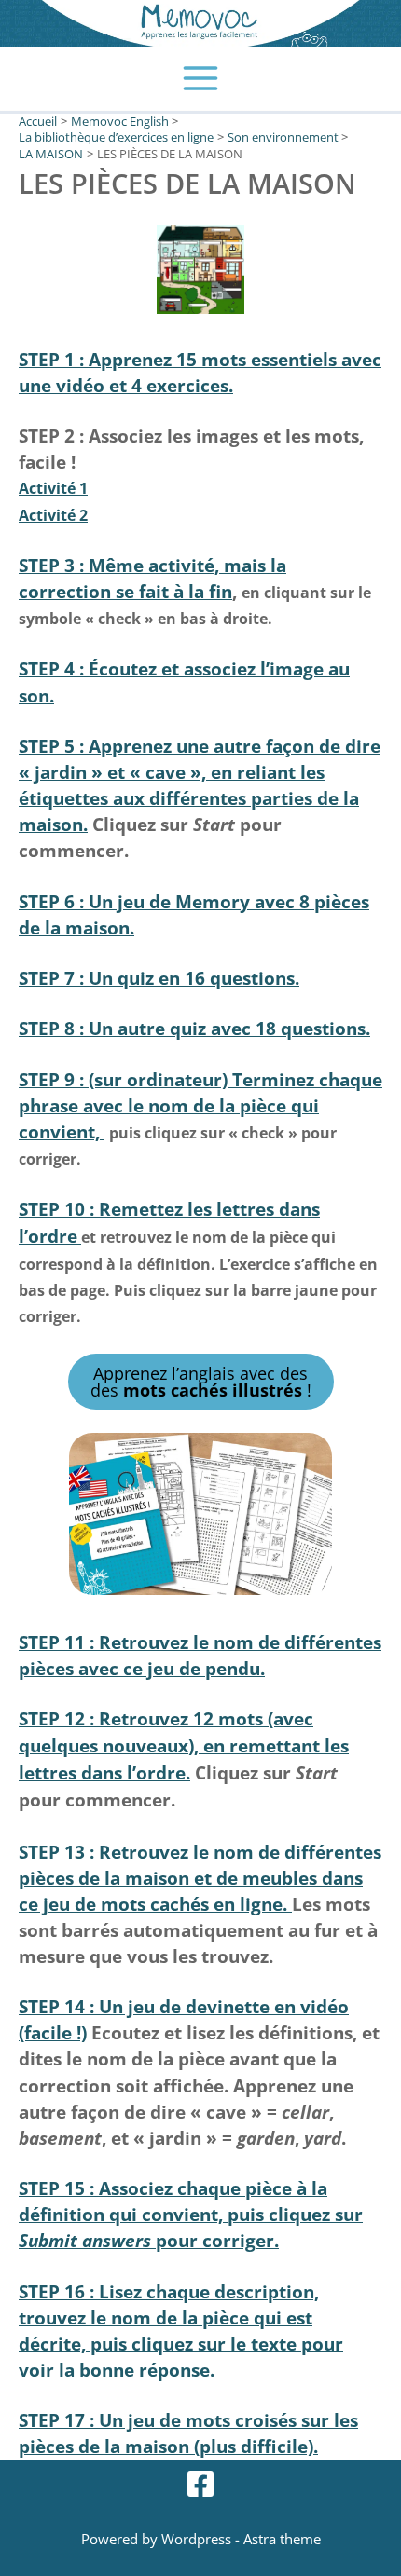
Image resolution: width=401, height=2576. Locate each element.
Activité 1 (53, 488)
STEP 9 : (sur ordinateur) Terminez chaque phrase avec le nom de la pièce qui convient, (200, 1105)
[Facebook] (200, 2484)
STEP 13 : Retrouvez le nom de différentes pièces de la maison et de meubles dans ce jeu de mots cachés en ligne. (200, 1878)
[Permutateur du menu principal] (201, 79)
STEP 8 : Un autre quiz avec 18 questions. (194, 1028)
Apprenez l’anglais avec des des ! (201, 1382)
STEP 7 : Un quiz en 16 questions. (159, 978)
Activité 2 (53, 515)
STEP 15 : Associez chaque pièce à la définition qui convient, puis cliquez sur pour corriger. (191, 2214)
